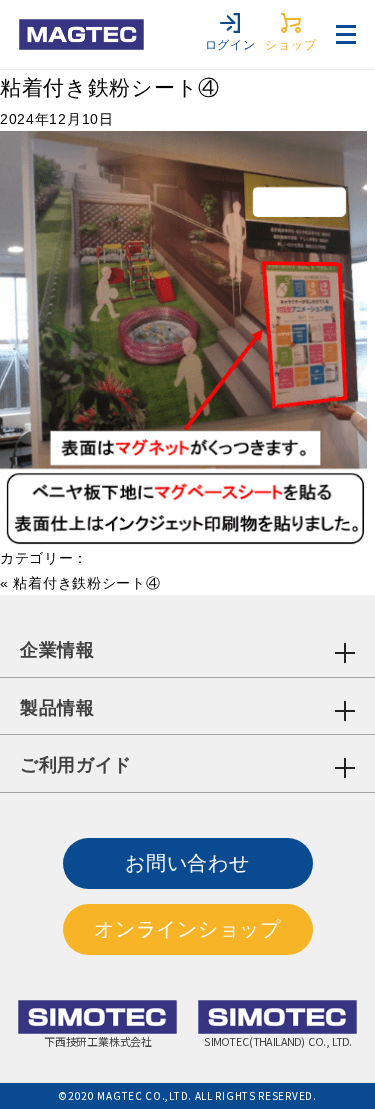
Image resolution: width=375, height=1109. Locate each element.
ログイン (230, 45)
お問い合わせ (187, 863)
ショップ (290, 45)
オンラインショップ (187, 929)
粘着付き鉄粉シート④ (110, 87)
